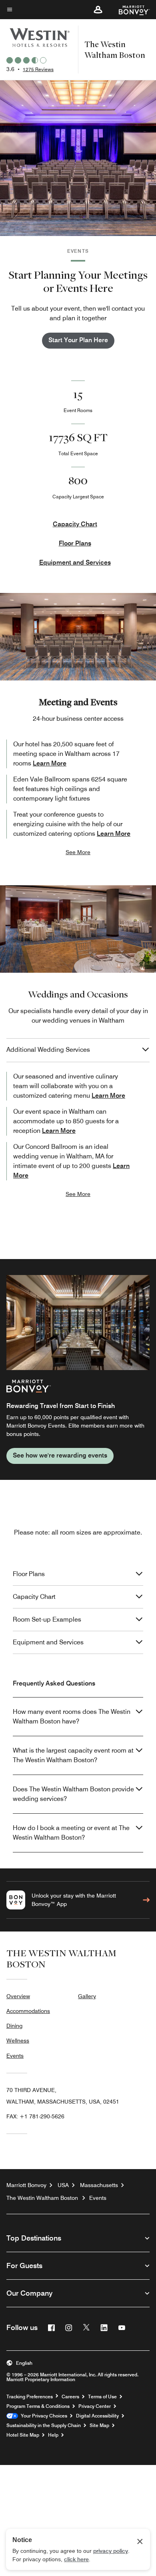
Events (15, 2056)
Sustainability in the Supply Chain (44, 2425)
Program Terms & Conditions (38, 2406)
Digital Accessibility (97, 2416)
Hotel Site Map (23, 2435)
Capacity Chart (75, 524)
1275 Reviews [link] (38, 69)
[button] (98, 10)
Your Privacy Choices (43, 2416)
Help (53, 2435)
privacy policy (111, 2551)
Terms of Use (102, 2397)
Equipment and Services (75, 562)
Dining (14, 2026)
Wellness (18, 2041)
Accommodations (28, 2011)
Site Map (99, 2425)
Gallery (87, 1996)
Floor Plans (75, 543)
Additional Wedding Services (48, 1050)
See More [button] (78, 852)
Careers (70, 2397)
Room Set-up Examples (47, 1619)
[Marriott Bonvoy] (129, 10)
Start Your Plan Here (78, 340)
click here (76, 2559)
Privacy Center (95, 2406)
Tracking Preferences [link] (30, 2397)
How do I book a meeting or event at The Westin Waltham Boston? (71, 1833)
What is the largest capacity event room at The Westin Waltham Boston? (73, 1755)
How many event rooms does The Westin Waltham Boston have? (72, 1716)
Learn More (50, 763)
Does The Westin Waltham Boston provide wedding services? (73, 1794)
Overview (18, 1996)
